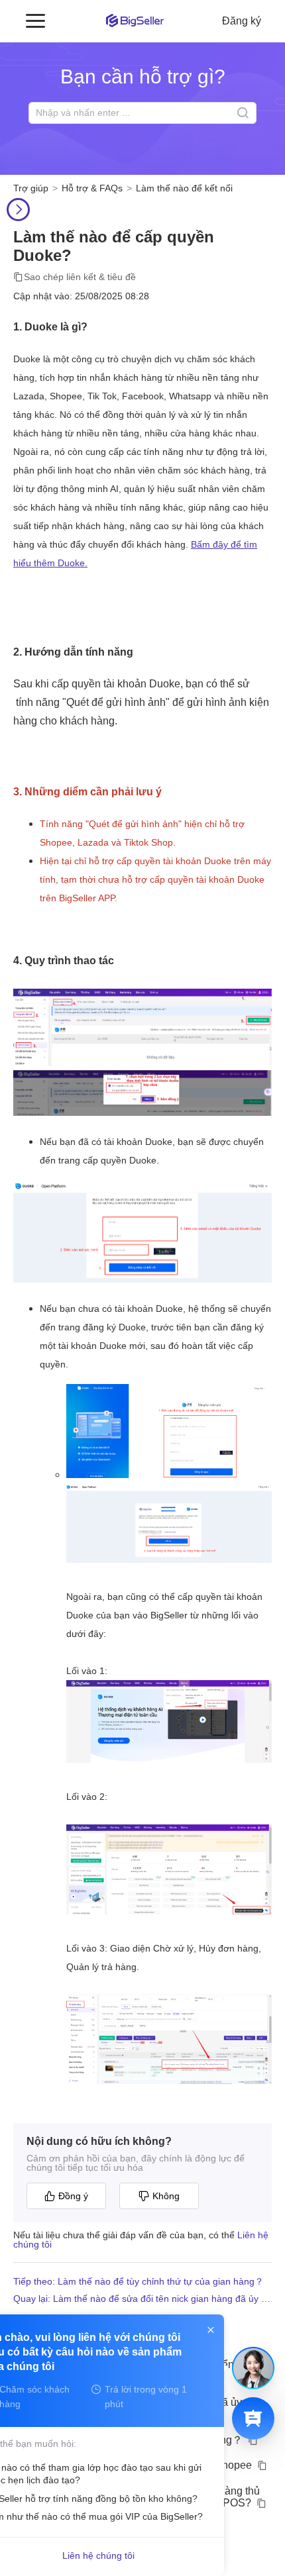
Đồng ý (73, 2196)
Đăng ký (242, 21)
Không (166, 2196)
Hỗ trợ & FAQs (92, 188)
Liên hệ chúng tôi (98, 2555)
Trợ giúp (31, 188)
